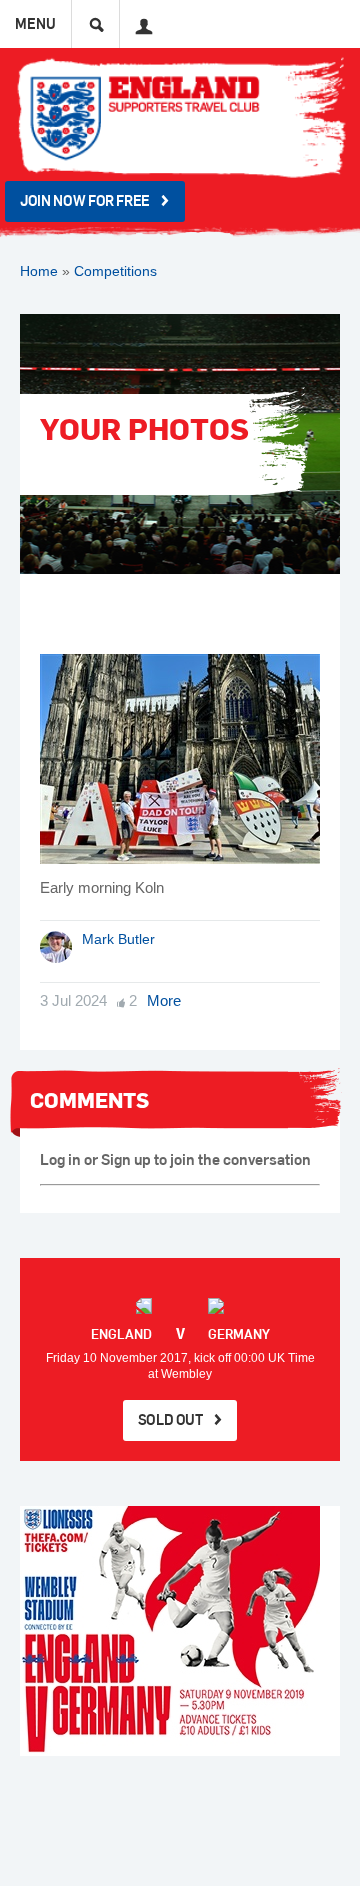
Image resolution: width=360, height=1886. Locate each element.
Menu (35, 23)
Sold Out (170, 1419)
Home (39, 271)
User (137, 18)
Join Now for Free (85, 200)
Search (96, 24)
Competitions (115, 271)
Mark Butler (118, 939)
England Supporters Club (180, 117)
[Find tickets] (180, 1631)
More (164, 1001)
